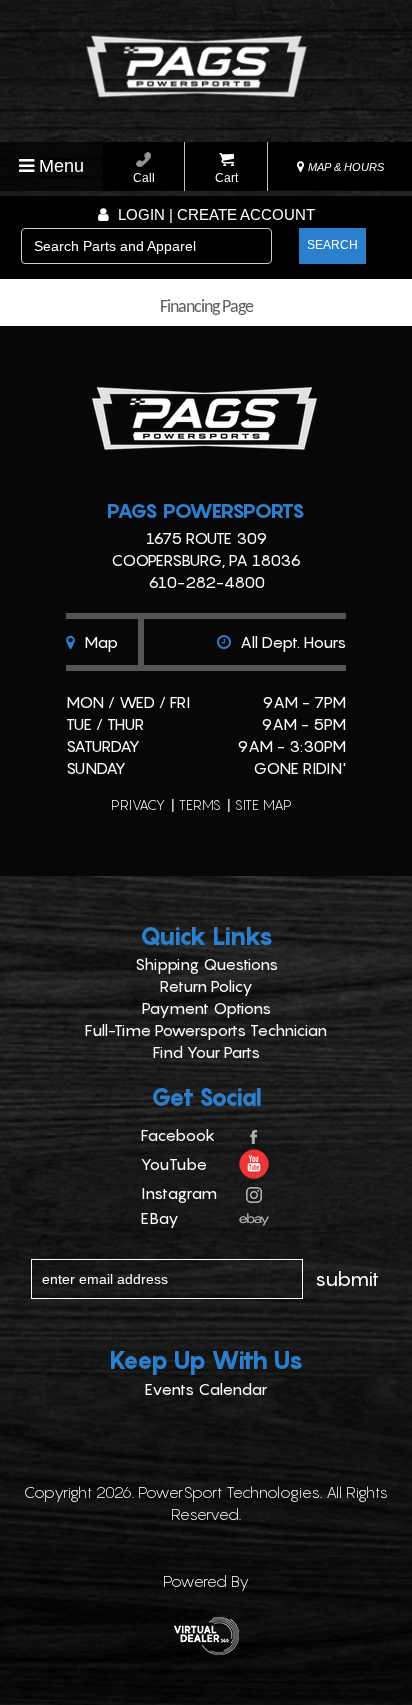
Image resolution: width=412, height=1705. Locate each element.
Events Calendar (206, 1389)
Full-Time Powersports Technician (206, 1030)
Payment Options (206, 1008)
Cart (226, 178)
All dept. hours (291, 642)
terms (200, 804)
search (332, 245)
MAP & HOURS (344, 167)
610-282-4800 (206, 582)
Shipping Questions (206, 964)
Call (144, 178)
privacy (138, 804)
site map (263, 804)
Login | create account (214, 214)
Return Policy (206, 986)
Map (99, 642)
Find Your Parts (206, 1052)
